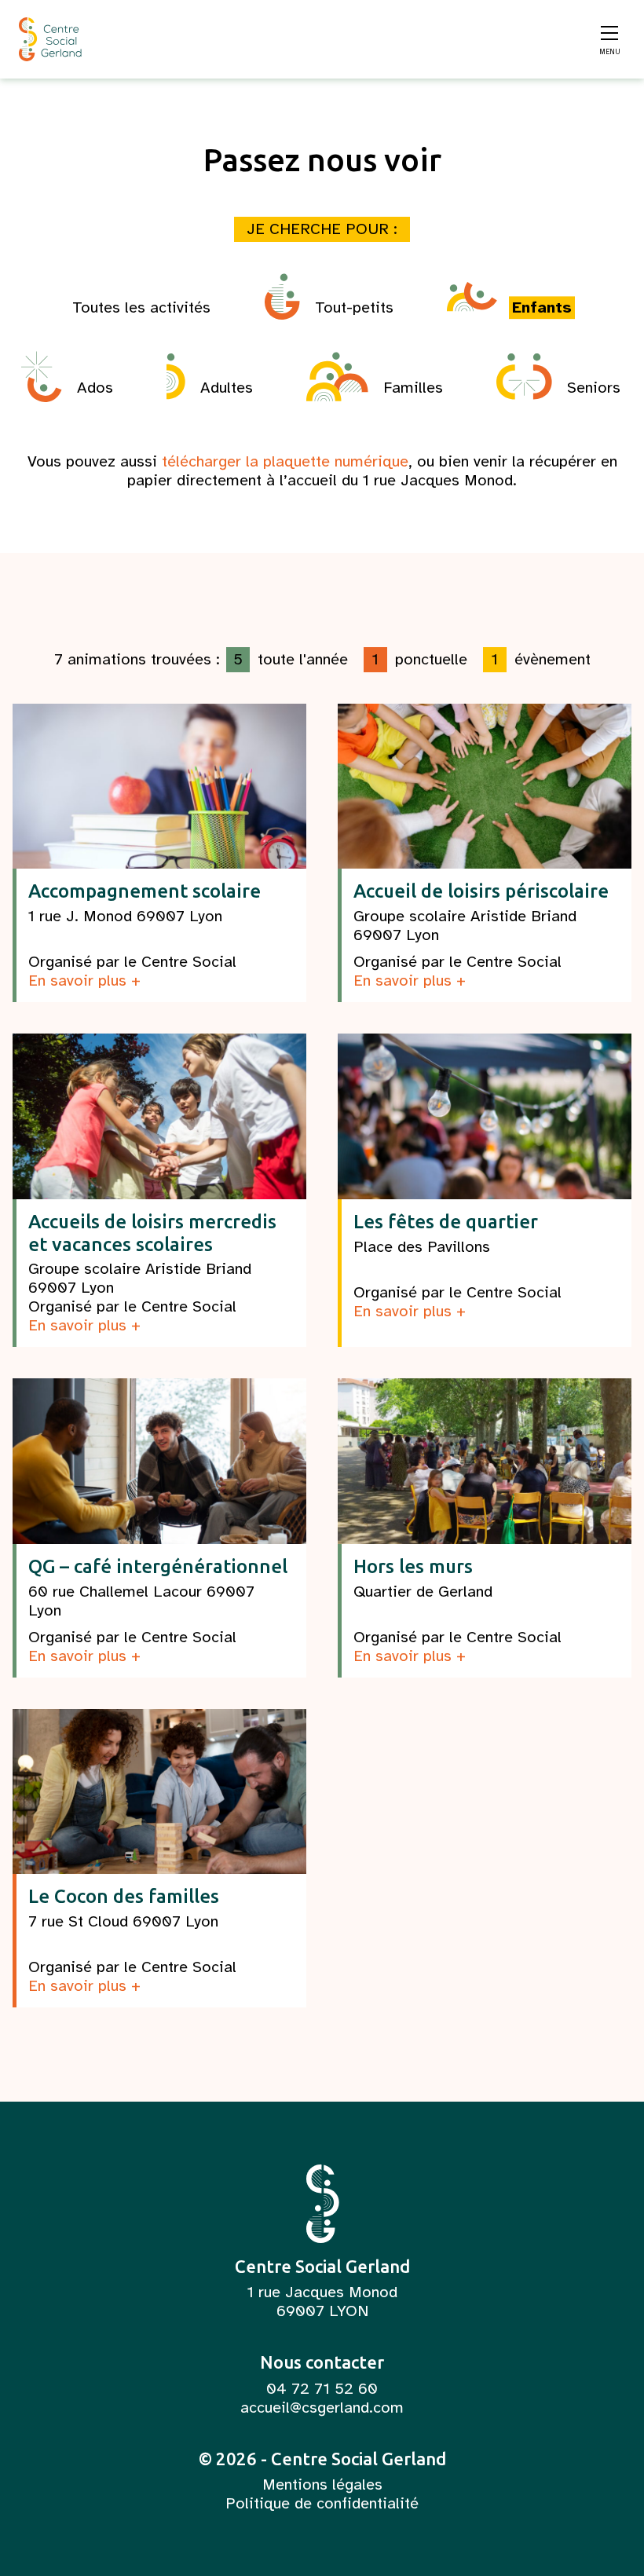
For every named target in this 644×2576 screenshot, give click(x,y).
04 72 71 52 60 (322, 2389)
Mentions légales (322, 2485)
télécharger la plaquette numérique (285, 461)
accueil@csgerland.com (322, 2408)
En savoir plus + (84, 981)
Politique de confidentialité (322, 2504)
